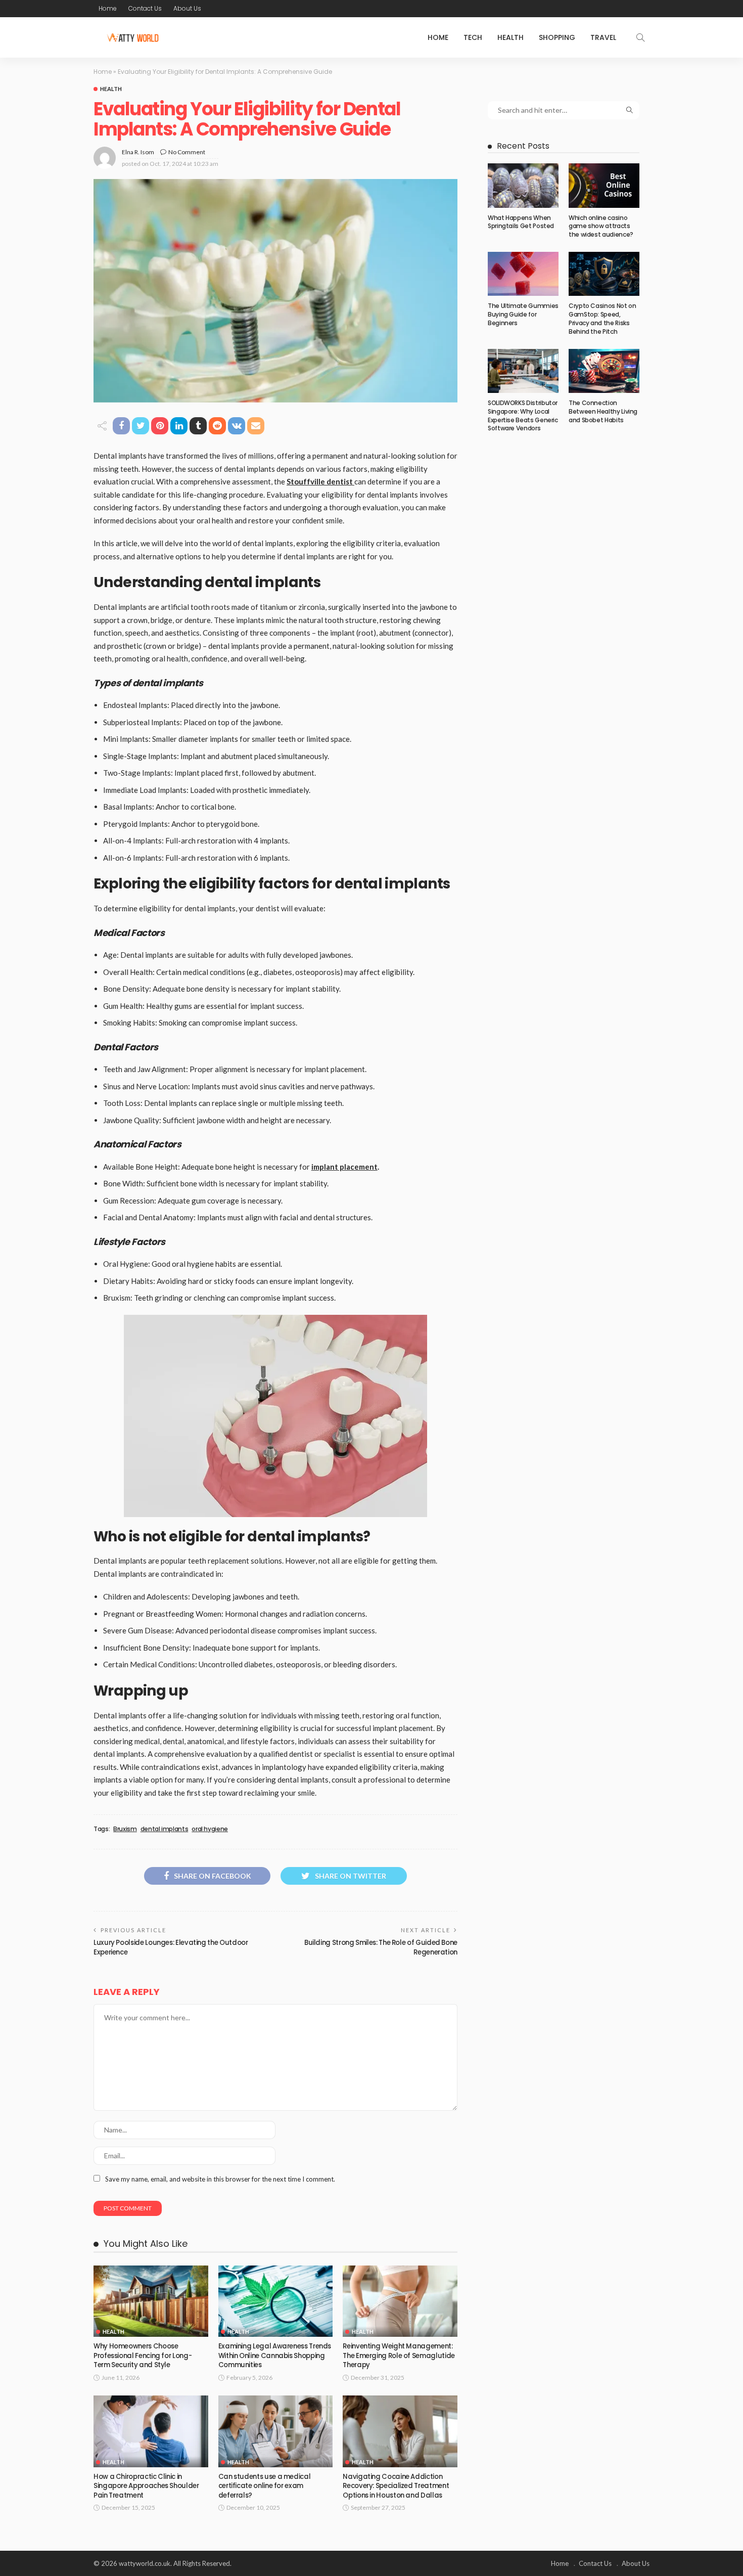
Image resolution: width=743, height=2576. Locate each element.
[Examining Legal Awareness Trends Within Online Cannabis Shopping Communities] (276, 2301)
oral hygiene (210, 1829)
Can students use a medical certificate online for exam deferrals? (265, 2486)
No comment (187, 152)
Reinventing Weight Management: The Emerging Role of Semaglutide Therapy (399, 2356)
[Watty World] (132, 37)
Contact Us (145, 8)
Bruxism (125, 1829)
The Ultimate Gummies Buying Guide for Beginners (523, 314)
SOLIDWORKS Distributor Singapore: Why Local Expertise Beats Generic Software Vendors (523, 415)
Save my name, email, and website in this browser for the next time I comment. (220, 2179)
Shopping (557, 37)
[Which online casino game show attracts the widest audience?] (604, 186)
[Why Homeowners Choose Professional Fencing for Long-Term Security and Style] (151, 2301)
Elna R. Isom (138, 152)
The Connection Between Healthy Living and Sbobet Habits (603, 411)
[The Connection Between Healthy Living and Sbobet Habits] (604, 371)
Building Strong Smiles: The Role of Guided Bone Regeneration (381, 1947)
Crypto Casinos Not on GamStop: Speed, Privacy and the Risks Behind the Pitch (602, 318)
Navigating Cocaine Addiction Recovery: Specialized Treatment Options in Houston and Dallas (396, 2486)
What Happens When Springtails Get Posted (521, 222)
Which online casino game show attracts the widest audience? (601, 226)
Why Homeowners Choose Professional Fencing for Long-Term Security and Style (143, 2356)
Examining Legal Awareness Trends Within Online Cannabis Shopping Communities (275, 2356)
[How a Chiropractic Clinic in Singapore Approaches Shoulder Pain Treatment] (151, 2431)
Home (108, 8)
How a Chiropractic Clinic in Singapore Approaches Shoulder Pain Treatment (146, 2486)
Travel (603, 37)
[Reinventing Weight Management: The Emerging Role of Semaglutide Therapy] (400, 2301)
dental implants (165, 1829)
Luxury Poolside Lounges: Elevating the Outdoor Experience (171, 1947)
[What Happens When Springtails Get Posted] (523, 186)
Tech (473, 37)
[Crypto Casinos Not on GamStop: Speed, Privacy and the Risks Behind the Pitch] (604, 274)
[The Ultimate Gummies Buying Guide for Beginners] (523, 274)
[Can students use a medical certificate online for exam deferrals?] (276, 2431)
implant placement (344, 1167)
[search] (640, 37)
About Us (187, 8)
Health (510, 37)
